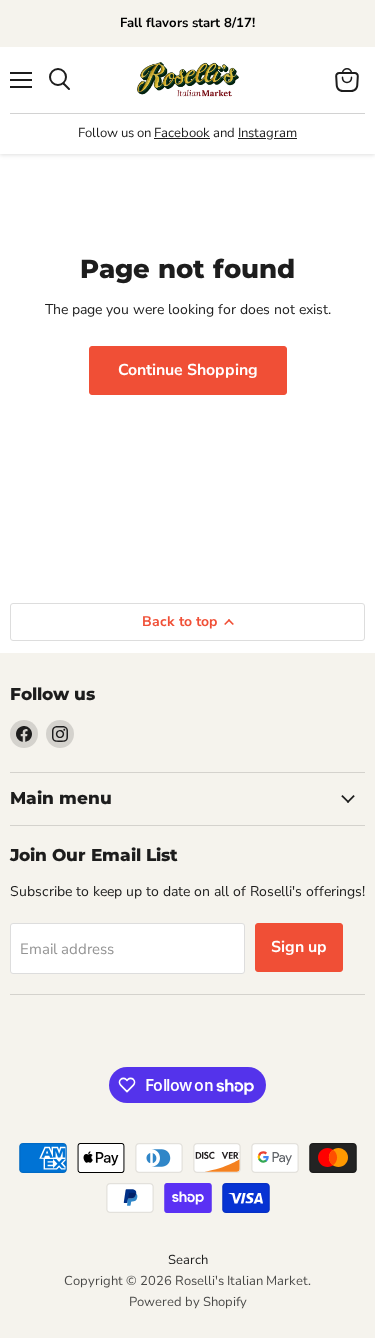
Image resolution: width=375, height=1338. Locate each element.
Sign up (299, 947)
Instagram (267, 133)
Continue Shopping (188, 370)
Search (188, 1260)
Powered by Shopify (188, 1302)
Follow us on (116, 133)
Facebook (182, 133)
